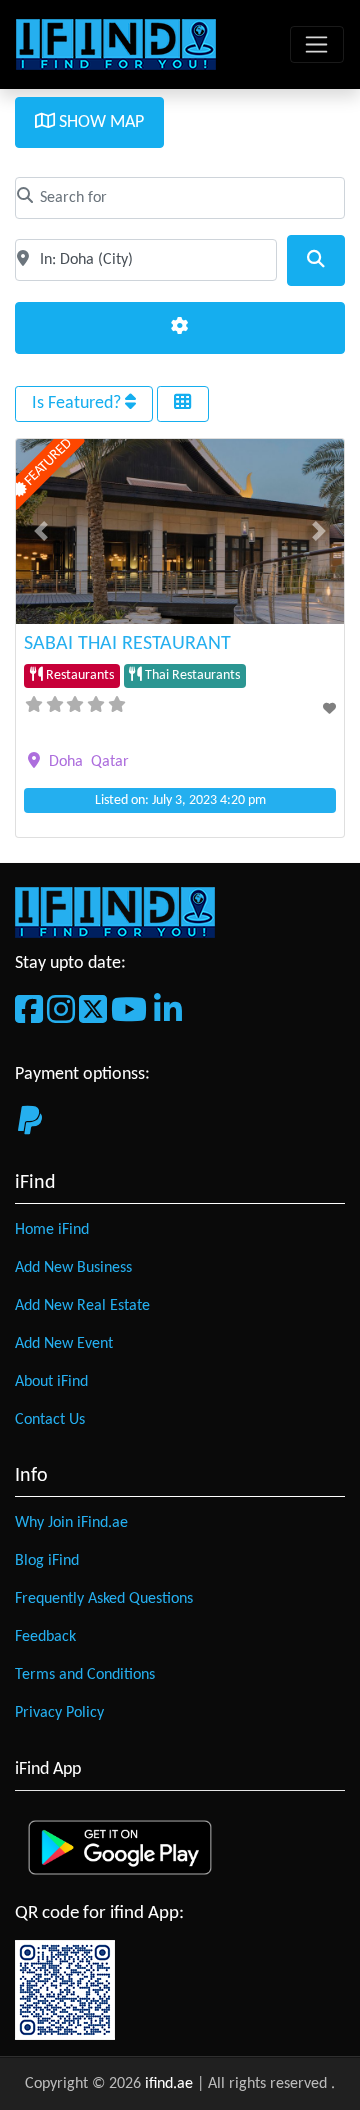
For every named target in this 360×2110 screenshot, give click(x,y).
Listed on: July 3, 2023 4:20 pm (180, 800)
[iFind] (116, 44)
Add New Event (64, 1344)
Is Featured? (78, 403)
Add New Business (73, 1268)
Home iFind (52, 1230)
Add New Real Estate (82, 1306)
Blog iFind (47, 1561)
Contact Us (50, 1420)
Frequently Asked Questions (104, 1599)
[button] (40, 531)
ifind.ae (171, 2084)
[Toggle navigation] (317, 45)
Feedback (45, 1637)
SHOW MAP (99, 122)
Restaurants (78, 675)
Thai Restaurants (191, 675)
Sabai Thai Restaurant (127, 644)
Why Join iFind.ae (71, 1523)
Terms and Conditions (85, 1675)
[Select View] (183, 404)
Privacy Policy (59, 1713)
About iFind (51, 1382)
